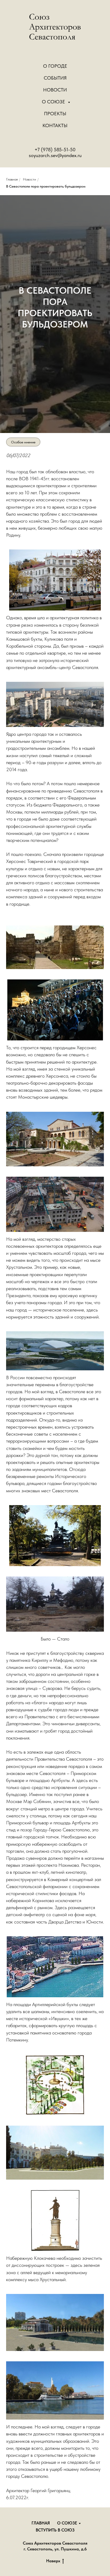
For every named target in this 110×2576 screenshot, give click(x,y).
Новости (55, 90)
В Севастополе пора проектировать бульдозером (46, 186)
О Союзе (54, 102)
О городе (55, 66)
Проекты (55, 114)
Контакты (55, 125)
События (55, 78)
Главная (12, 179)
